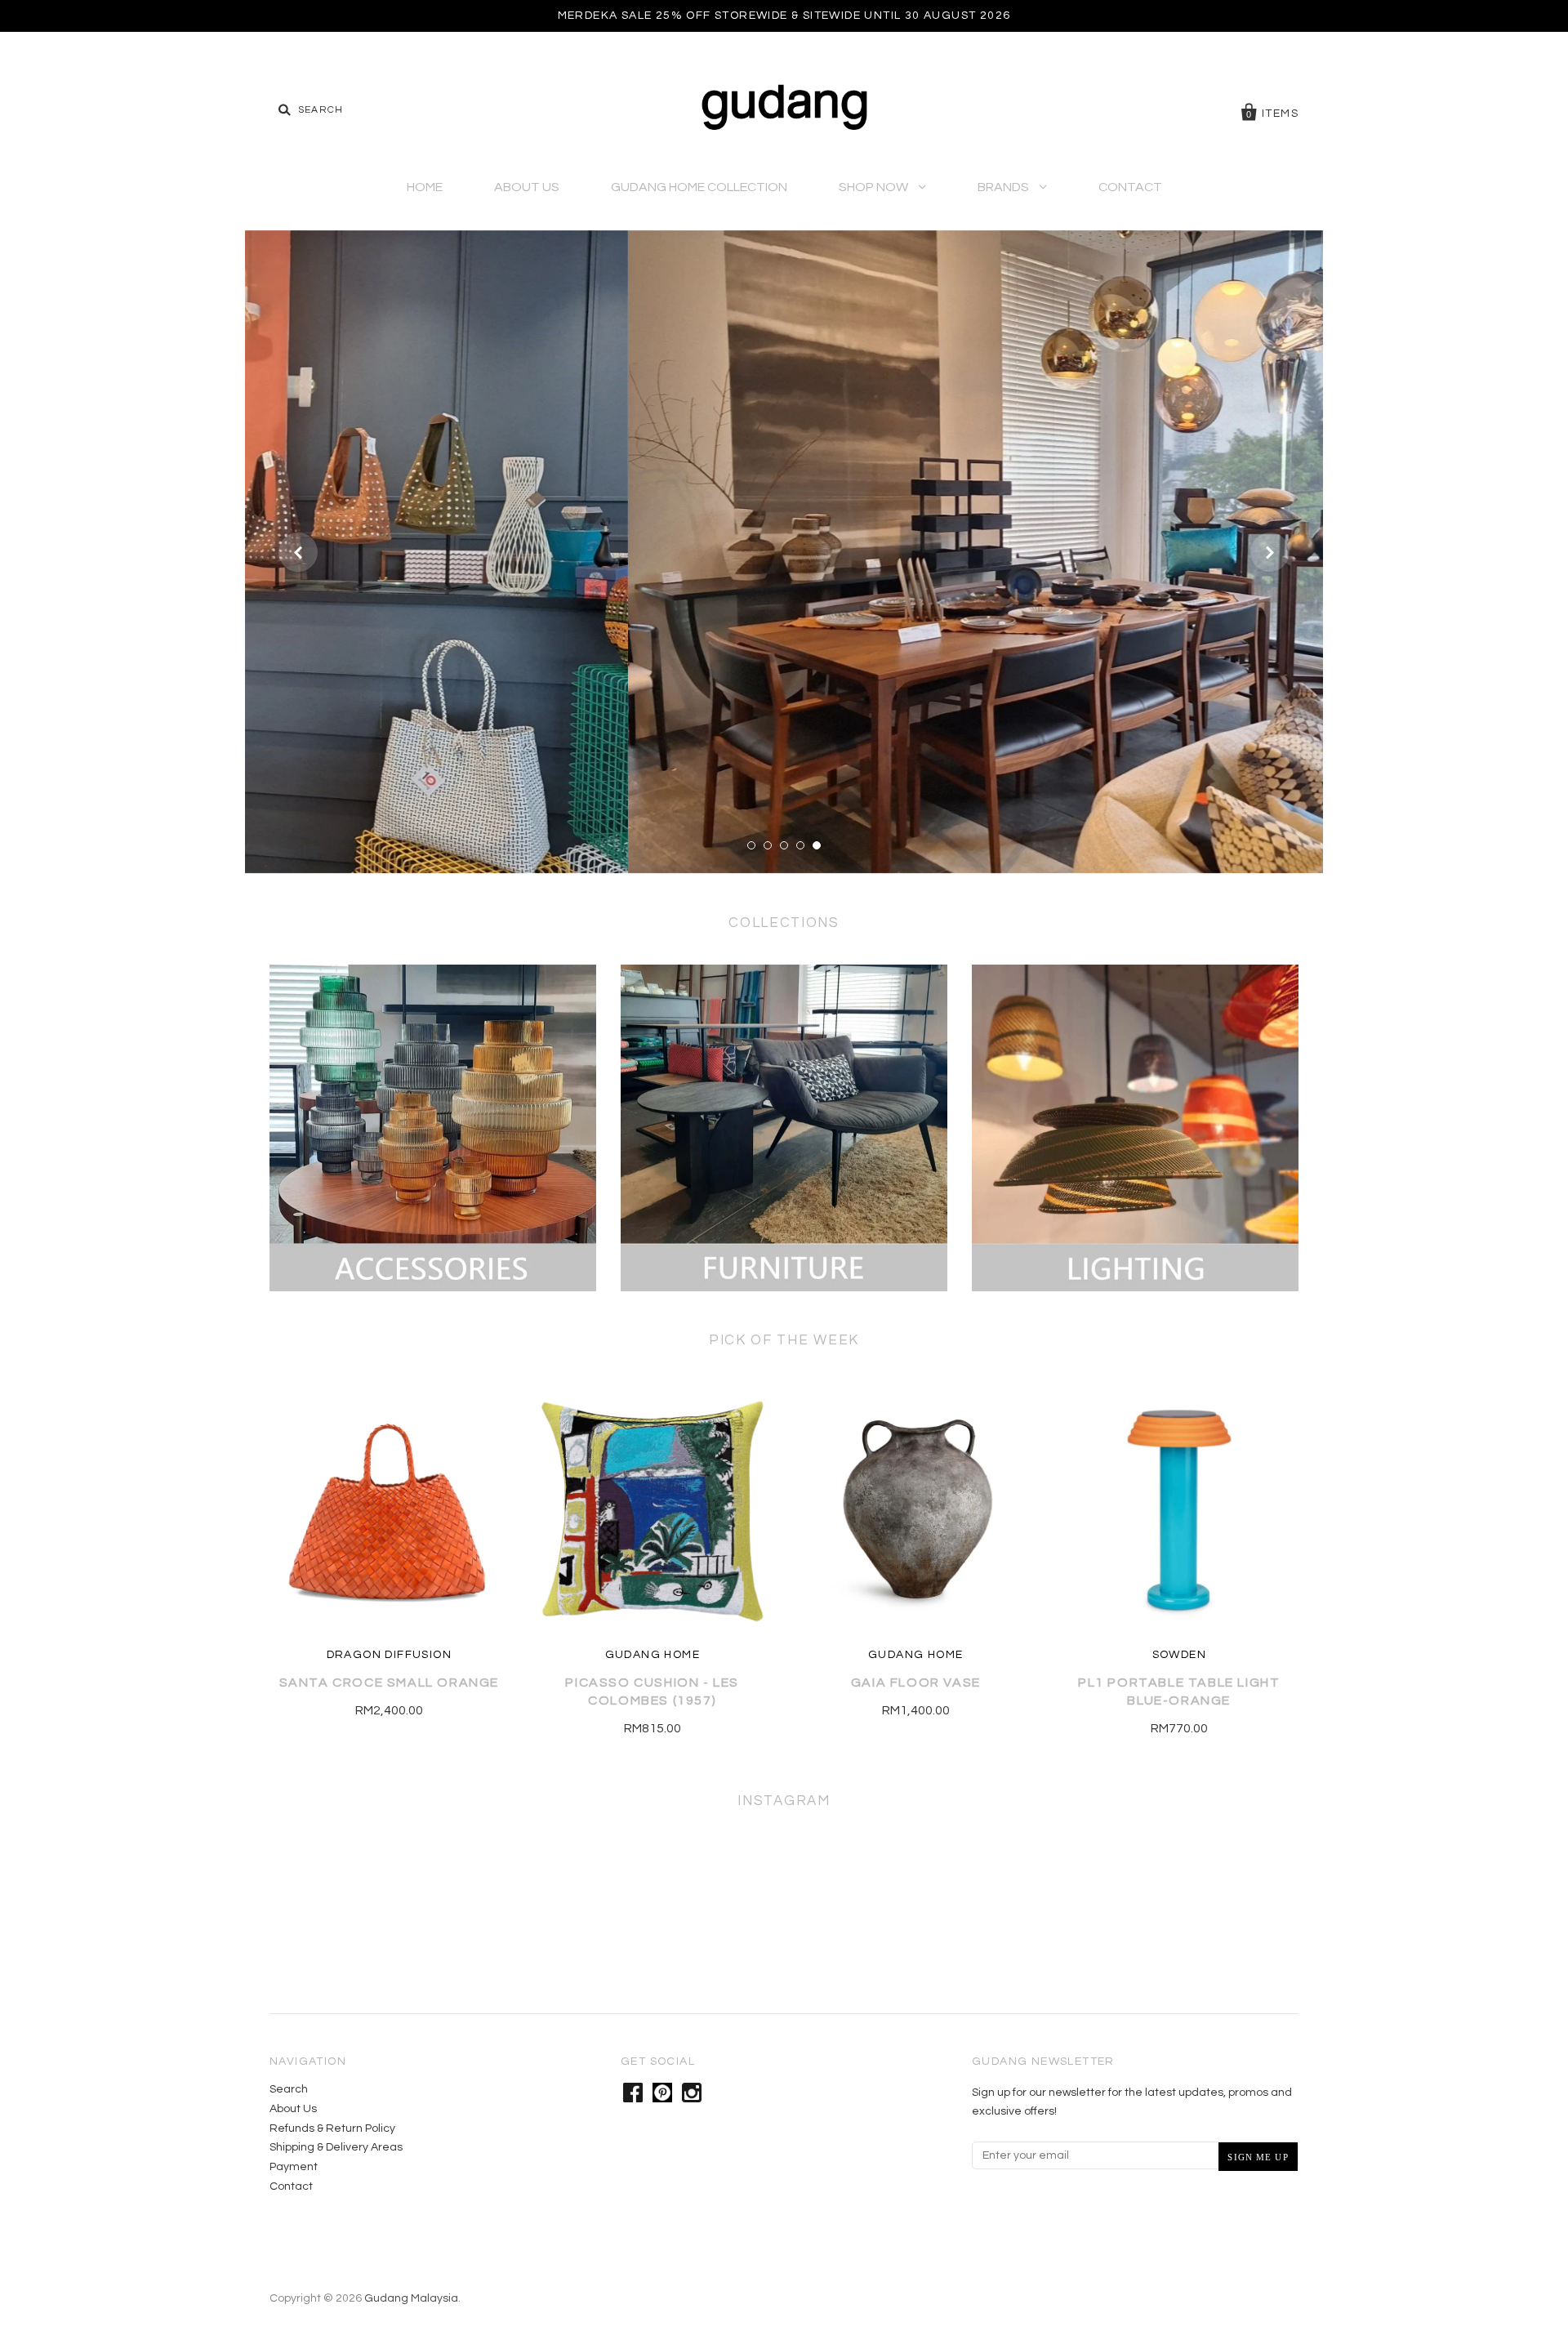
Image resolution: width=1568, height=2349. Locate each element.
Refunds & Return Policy (332, 2128)
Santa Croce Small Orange (389, 1683)
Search (289, 2089)
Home (425, 187)
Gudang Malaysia (411, 2298)
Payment (294, 2167)
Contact (1130, 187)
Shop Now (875, 187)
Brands (1004, 187)
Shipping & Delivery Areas (336, 2147)
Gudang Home (653, 1655)
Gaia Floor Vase (916, 1683)
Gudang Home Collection (699, 187)
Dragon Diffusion (389, 1655)
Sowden (1179, 1655)
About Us (527, 187)
